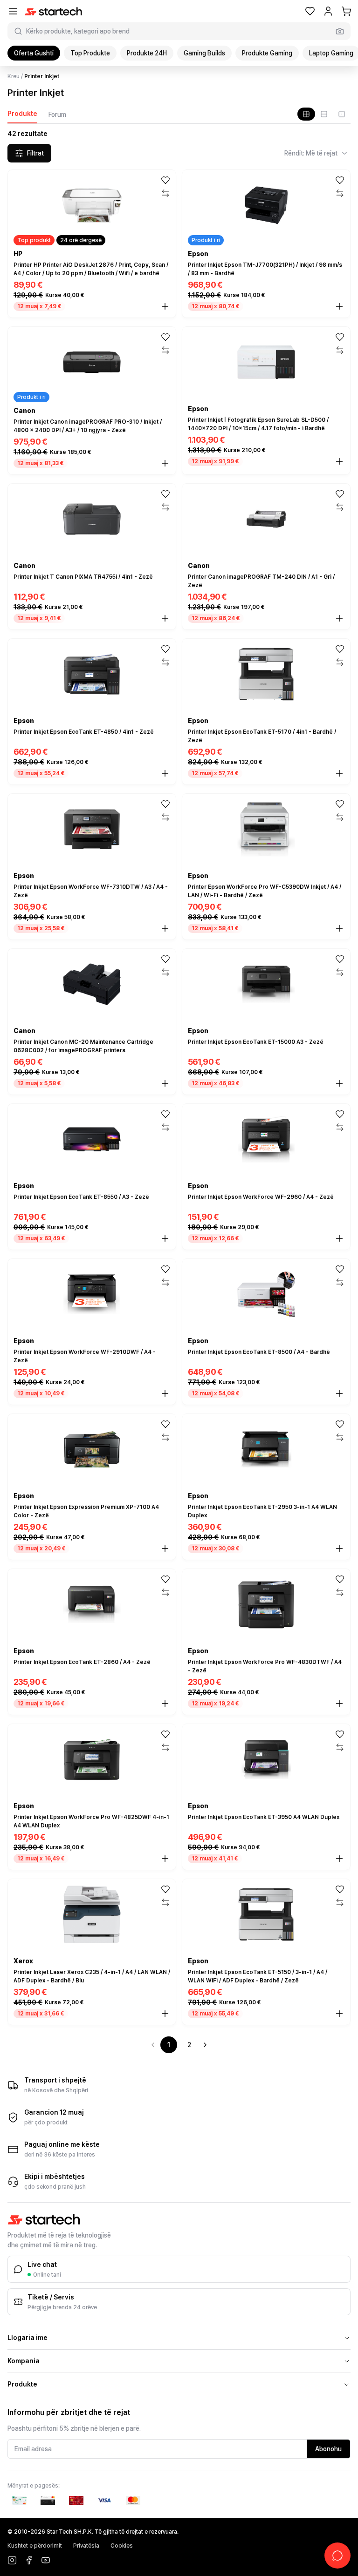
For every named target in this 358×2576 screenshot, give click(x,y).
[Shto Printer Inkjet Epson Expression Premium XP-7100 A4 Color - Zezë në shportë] (165, 1548)
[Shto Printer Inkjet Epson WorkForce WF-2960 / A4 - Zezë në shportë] (339, 1238)
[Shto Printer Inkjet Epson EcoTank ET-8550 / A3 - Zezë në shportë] (165, 1238)
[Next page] (205, 2045)
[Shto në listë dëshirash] (165, 180)
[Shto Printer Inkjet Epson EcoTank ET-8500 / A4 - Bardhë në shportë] (339, 1393)
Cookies (122, 2546)
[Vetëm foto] (342, 114)
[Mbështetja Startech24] (337, 2556)
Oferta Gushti (34, 53)
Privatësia (86, 2546)
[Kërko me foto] (340, 31)
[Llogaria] (328, 11)
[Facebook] (29, 2560)
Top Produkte (90, 53)
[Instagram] (12, 2560)
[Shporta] (346, 11)
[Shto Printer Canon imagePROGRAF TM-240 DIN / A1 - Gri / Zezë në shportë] (339, 618)
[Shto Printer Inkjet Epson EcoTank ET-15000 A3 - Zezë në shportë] (339, 1083)
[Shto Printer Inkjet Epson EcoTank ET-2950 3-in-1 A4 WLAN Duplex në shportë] (339, 1548)
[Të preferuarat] (310, 11)
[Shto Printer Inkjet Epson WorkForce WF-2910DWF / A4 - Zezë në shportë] (165, 1393)
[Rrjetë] (306, 114)
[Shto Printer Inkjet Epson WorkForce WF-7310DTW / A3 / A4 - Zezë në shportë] (165, 928)
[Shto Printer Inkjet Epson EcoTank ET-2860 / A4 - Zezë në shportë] (165, 1704)
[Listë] (324, 114)
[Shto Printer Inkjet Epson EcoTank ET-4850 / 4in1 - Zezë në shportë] (165, 773)
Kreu (14, 76)
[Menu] (13, 11)
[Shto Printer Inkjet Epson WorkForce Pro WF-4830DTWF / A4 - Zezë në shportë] (339, 1704)
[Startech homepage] (53, 11)
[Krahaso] (165, 193)
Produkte (22, 114)
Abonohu (328, 2449)
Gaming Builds (204, 53)
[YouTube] (46, 2560)
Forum (57, 115)
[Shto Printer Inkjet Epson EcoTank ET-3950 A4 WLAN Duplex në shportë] (339, 1859)
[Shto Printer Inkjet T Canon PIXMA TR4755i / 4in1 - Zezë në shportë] (165, 618)
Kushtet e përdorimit (35, 2546)
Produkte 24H (147, 53)
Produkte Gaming (267, 53)
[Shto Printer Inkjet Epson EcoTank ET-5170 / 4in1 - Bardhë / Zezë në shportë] (339, 773)
